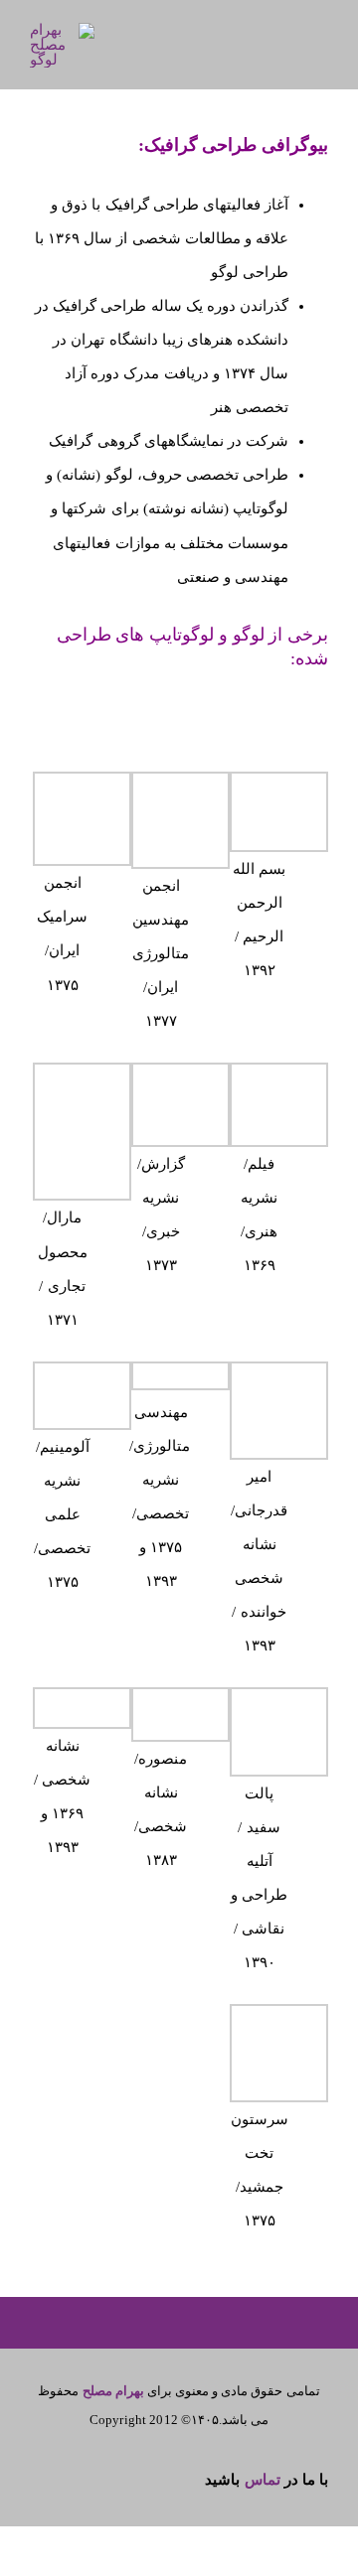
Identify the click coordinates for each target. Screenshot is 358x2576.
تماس (263, 2480)
